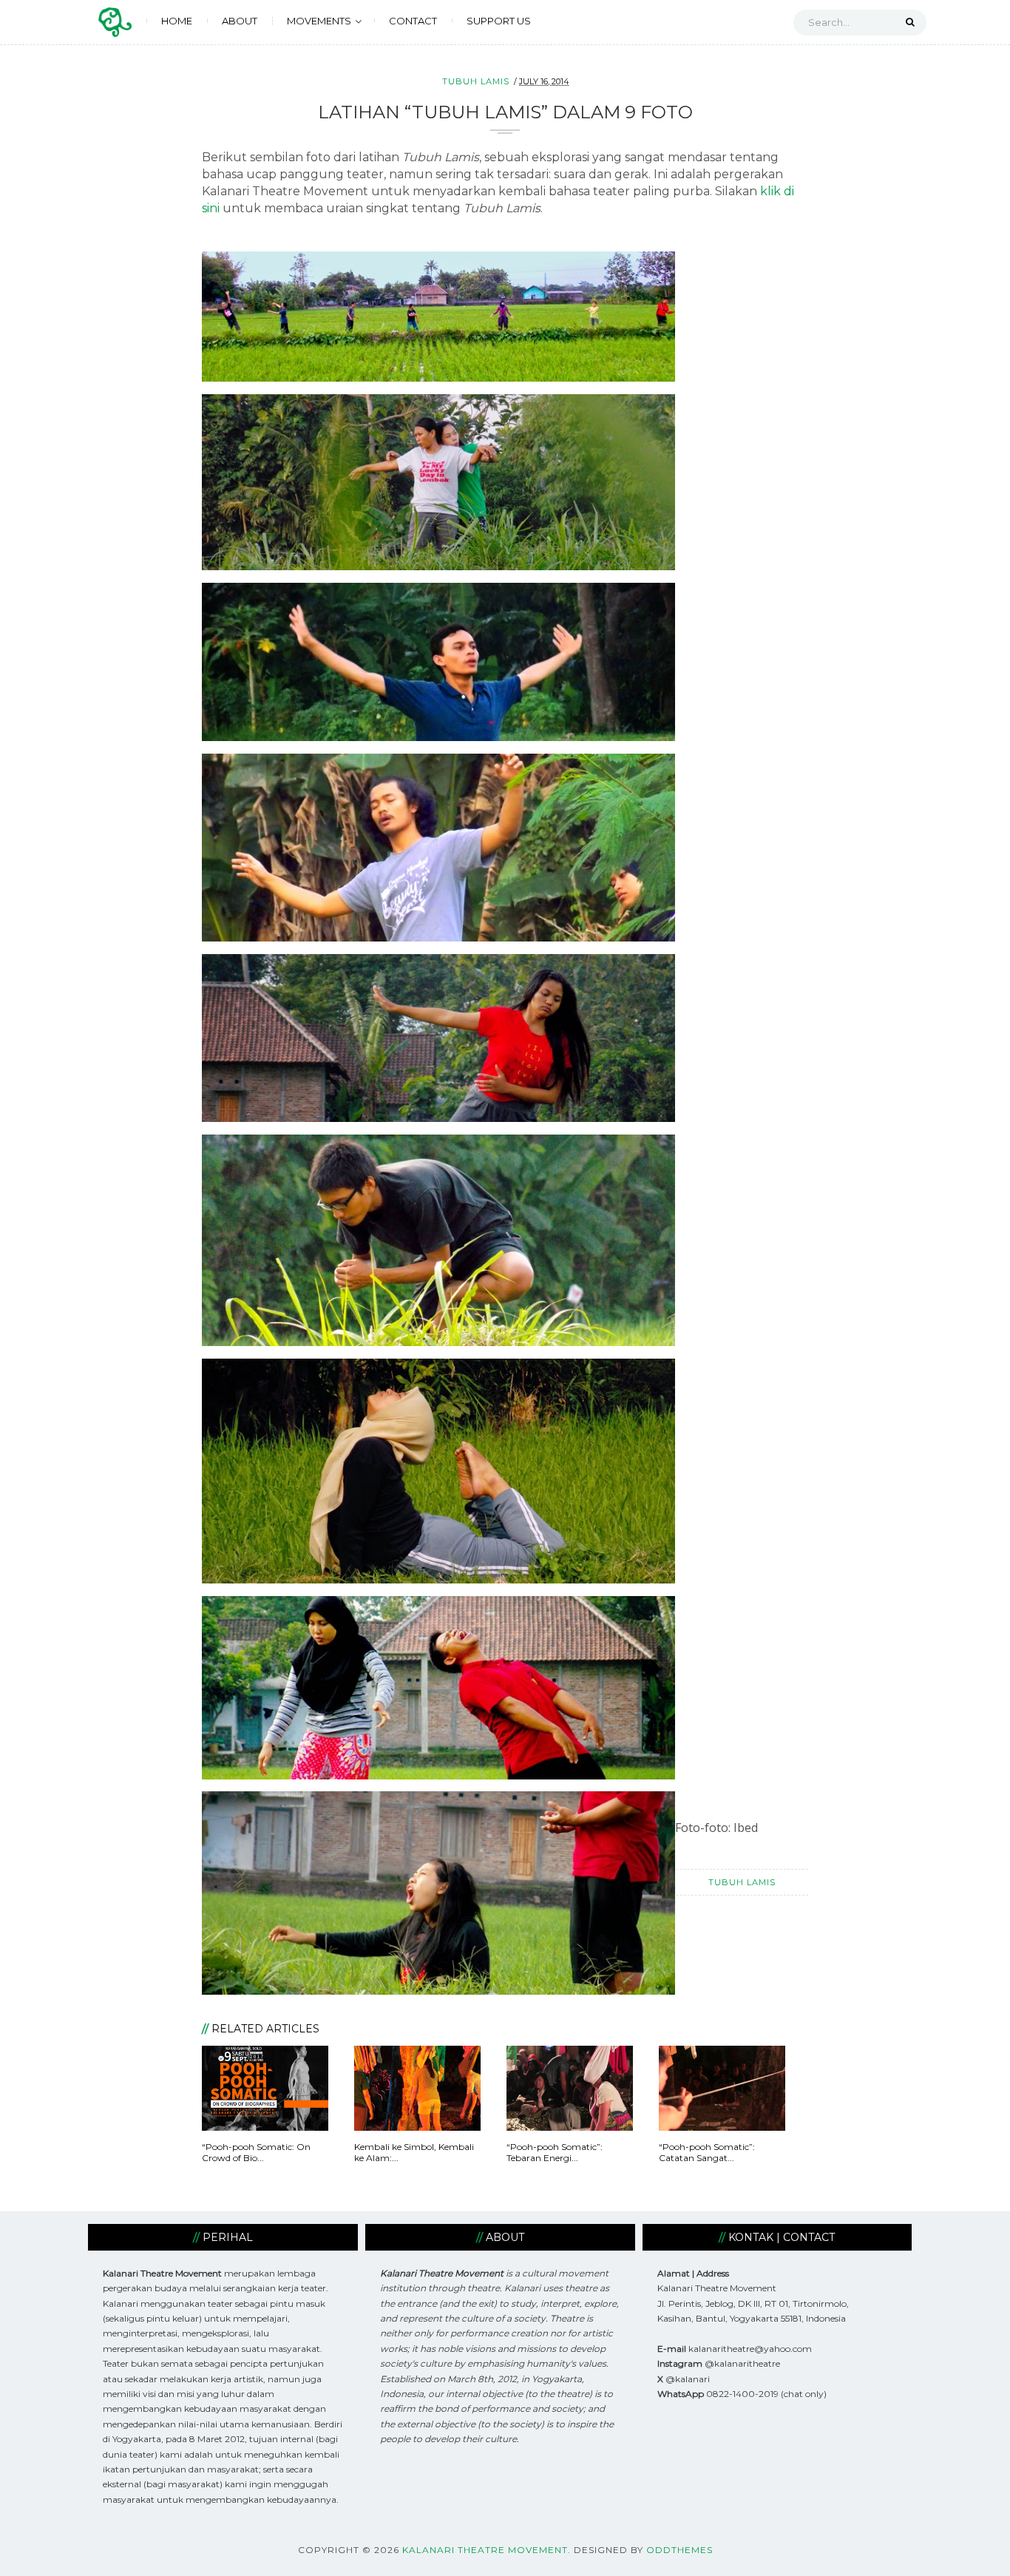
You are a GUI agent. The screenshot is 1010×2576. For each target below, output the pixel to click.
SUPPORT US (499, 21)
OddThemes (679, 2550)
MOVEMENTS (319, 21)
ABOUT (240, 21)
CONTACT (413, 21)
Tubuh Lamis (476, 81)
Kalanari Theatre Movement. (487, 2550)
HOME (177, 21)
